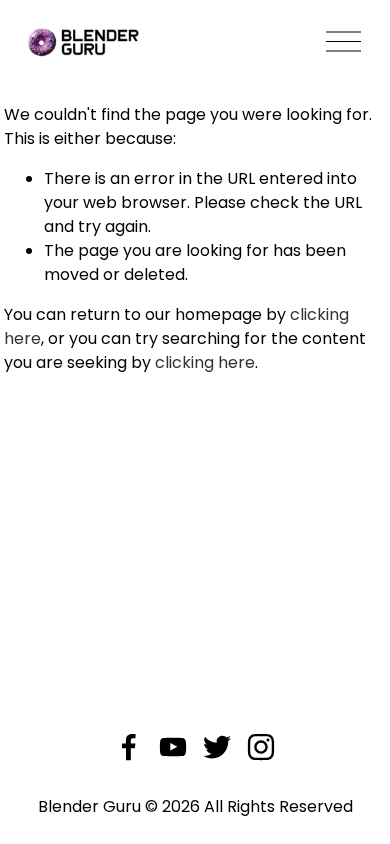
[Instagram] (261, 747)
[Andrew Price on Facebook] (129, 747)
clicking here (205, 362)
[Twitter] (217, 747)
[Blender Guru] (173, 747)
